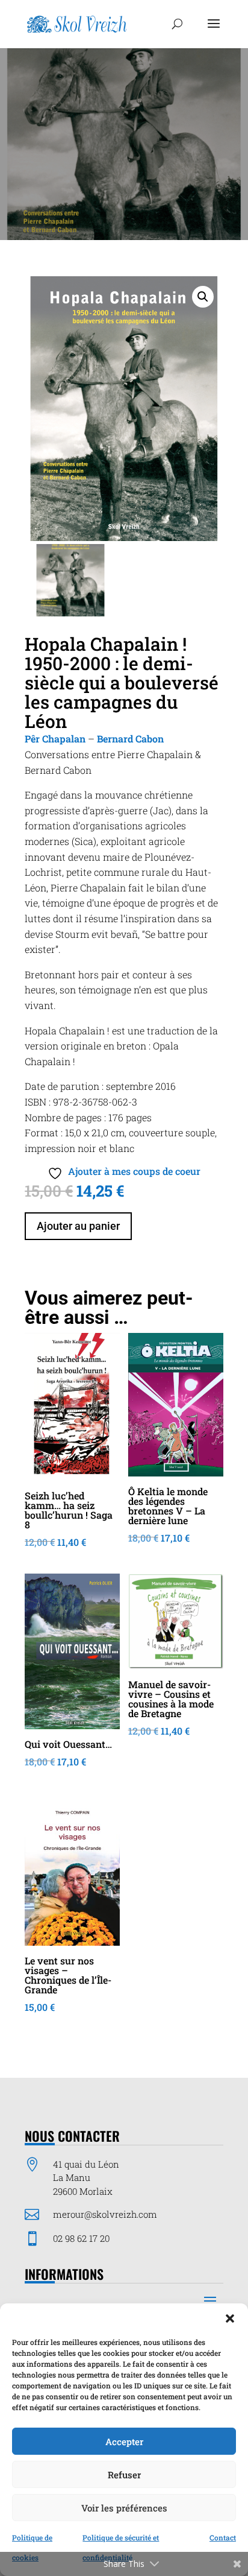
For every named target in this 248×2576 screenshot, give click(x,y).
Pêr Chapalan (55, 739)
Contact (223, 2537)
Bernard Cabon (130, 739)
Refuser (124, 2475)
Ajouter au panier (78, 1226)
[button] (230, 2318)
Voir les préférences (124, 2508)
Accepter (124, 2442)
